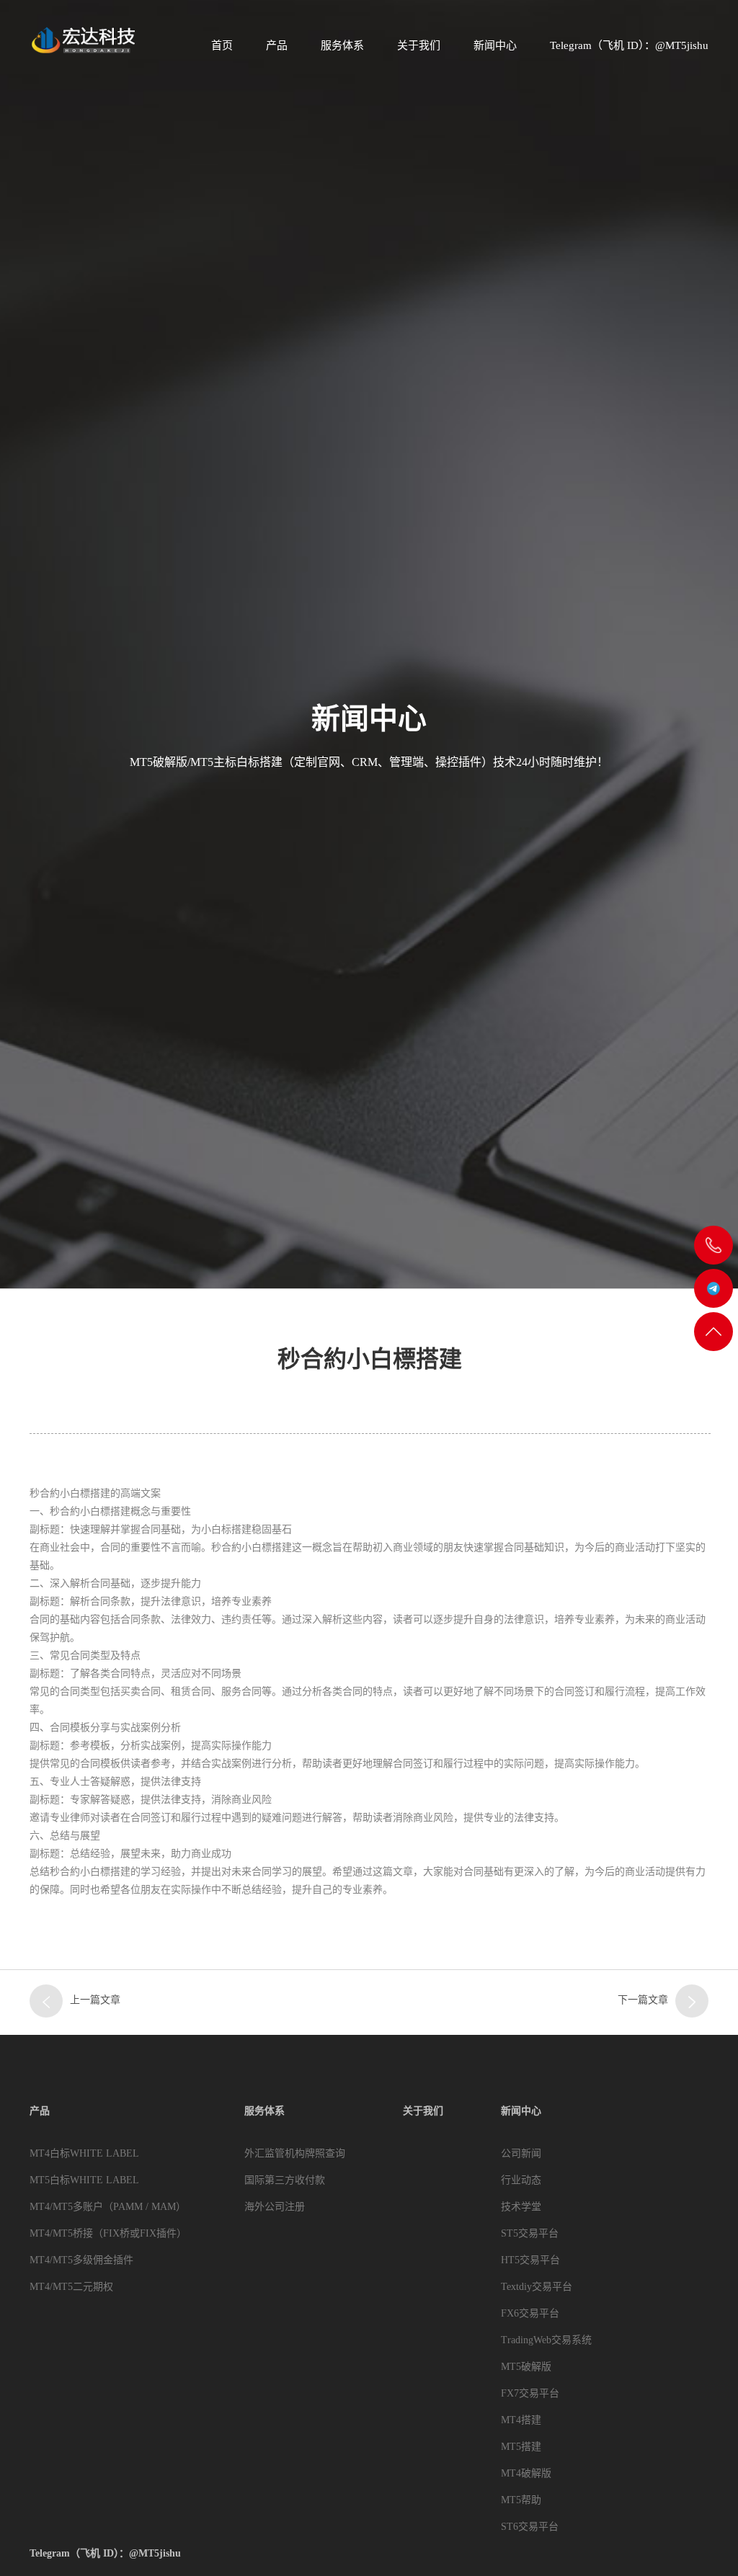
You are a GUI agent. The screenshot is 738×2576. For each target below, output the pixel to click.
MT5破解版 (526, 2367)
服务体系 (342, 45)
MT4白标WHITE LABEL (84, 2153)
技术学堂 (521, 2207)
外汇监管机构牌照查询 (295, 2153)
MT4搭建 (521, 2420)
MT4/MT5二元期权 (71, 2287)
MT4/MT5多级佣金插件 (81, 2260)
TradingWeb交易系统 (546, 2340)
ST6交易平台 (530, 2527)
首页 (222, 45)
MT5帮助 (521, 2500)
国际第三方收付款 (285, 2180)
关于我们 (419, 45)
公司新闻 (521, 2153)
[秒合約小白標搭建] (692, 2001)
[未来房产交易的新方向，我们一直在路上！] (46, 2001)
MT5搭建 (521, 2447)
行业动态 (521, 2180)
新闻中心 (495, 45)
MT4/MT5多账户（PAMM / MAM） (108, 2207)
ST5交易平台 (530, 2233)
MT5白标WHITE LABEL (84, 2180)
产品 (277, 45)
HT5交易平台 (530, 2260)
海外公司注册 (275, 2207)
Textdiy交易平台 (537, 2287)
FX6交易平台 (530, 2313)
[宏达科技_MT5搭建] (82, 40)
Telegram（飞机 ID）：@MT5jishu (629, 45)
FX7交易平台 (530, 2393)
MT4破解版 (526, 2473)
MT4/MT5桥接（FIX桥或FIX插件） (108, 2233)
